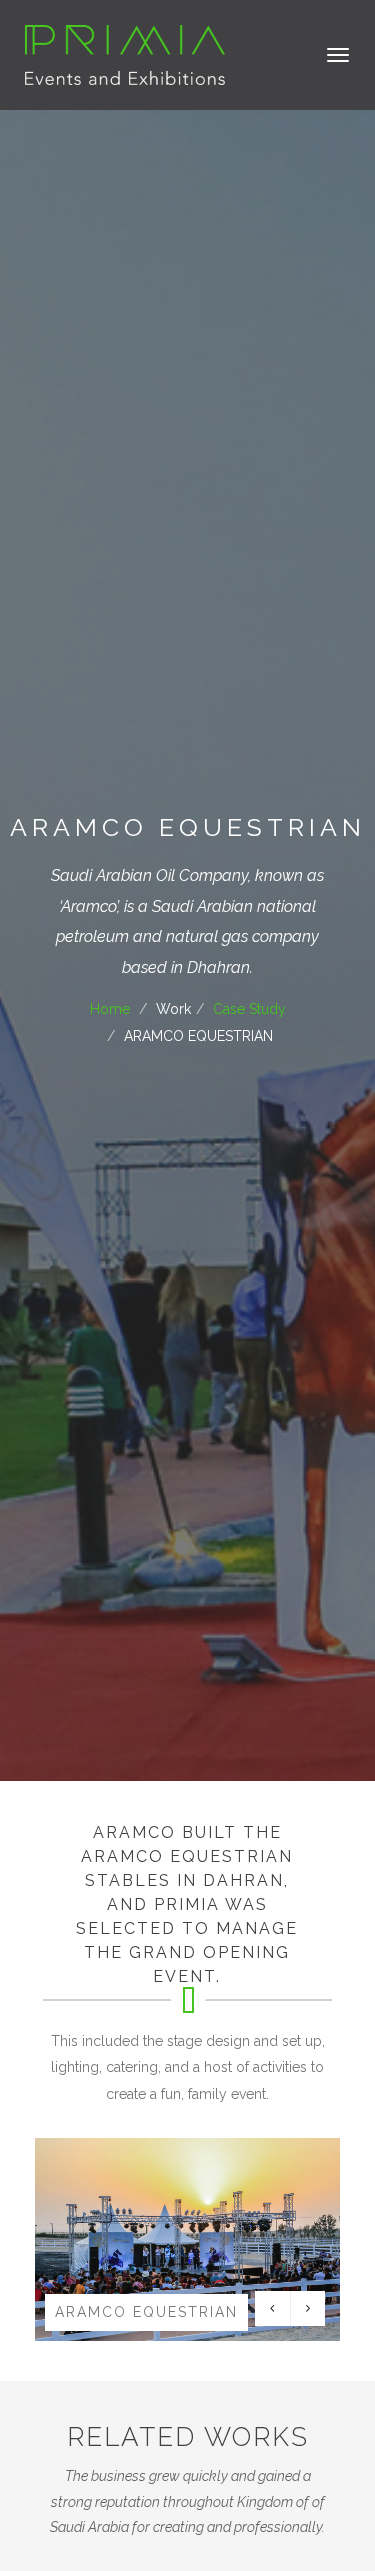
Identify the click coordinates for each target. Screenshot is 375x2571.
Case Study (249, 1009)
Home (110, 1009)
